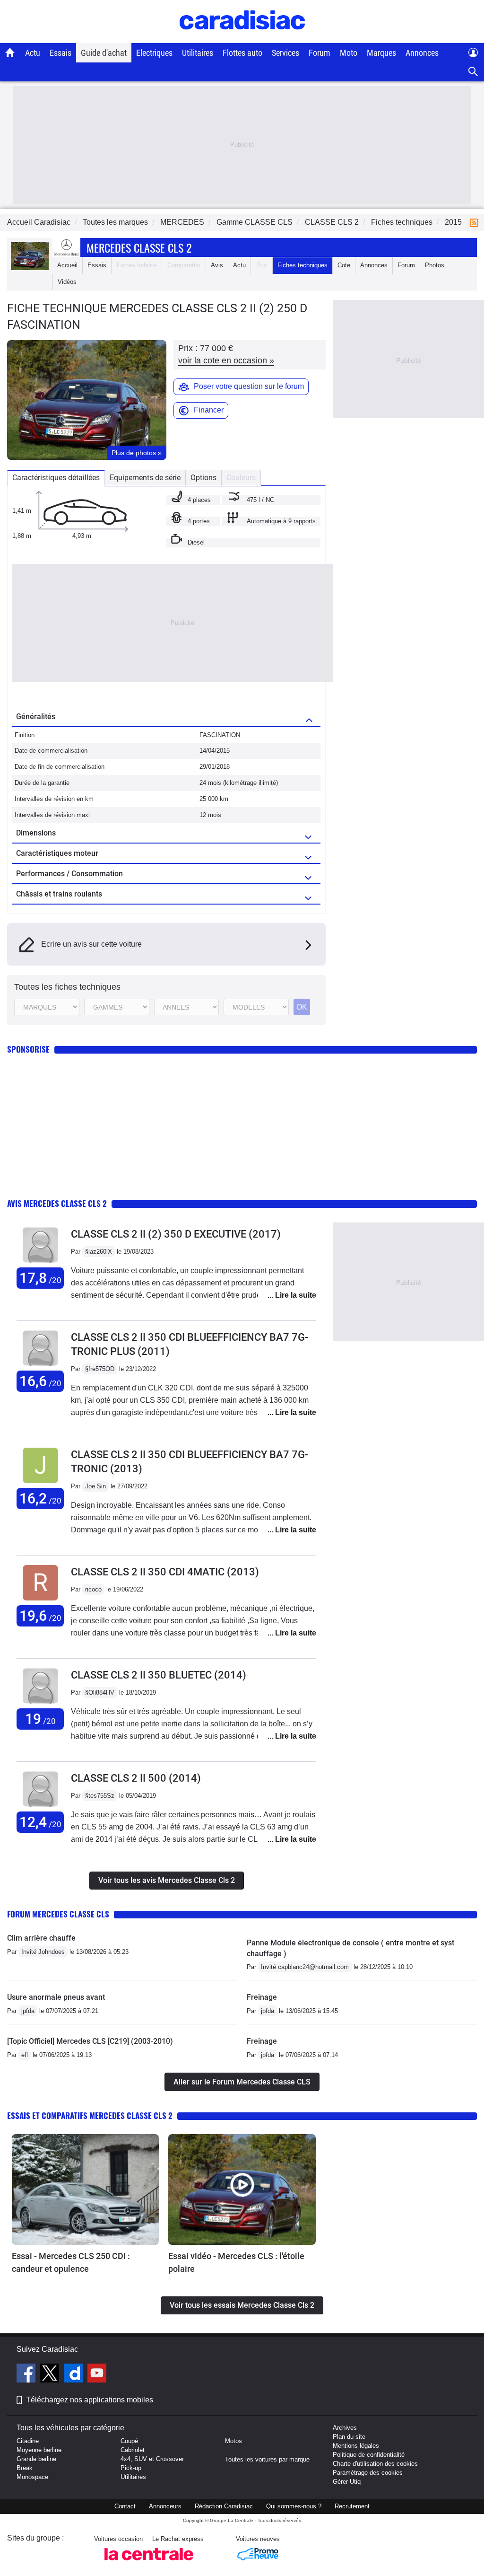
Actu (33, 53)
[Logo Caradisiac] (242, 38)
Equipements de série (145, 478)
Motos (233, 2441)
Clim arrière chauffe (41, 1938)
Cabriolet (133, 2450)
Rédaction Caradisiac (224, 2506)
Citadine (28, 2441)
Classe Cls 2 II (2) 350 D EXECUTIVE (176, 1234)
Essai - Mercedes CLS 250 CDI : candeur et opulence (71, 2262)
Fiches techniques (302, 265)
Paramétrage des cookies (368, 2473)
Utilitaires (198, 53)
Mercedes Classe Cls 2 (139, 247)
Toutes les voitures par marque (267, 2459)
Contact (125, 2506)
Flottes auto (242, 53)
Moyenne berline (39, 2450)
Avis (217, 265)
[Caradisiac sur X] (51, 2374)
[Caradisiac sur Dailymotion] (74, 2374)
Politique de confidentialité (369, 2455)
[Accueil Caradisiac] (10, 53)
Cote (344, 265)
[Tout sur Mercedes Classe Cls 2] (30, 268)
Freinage (262, 1997)
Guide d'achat (104, 53)
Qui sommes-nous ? (294, 2506)
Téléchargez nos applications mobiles (90, 2400)
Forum (320, 53)
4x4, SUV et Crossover (152, 2459)
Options (203, 478)
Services (285, 53)
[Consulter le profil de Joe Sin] (40, 1483)
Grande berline (36, 2459)
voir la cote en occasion (226, 360)
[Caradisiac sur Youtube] (97, 2374)
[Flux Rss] (476, 222)
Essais (60, 53)
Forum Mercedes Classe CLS (58, 1914)
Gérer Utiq (347, 2482)
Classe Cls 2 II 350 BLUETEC (159, 1675)
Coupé (129, 2441)
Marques (381, 53)
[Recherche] (473, 72)
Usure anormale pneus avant (56, 1997)
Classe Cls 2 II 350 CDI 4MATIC (165, 1572)
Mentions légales (356, 2446)
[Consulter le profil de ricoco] (40, 1601)
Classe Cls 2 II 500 (136, 1778)
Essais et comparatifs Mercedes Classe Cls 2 (90, 2115)
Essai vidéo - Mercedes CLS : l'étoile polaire (236, 2262)
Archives (345, 2428)
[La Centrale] (149, 2563)
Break (25, 2468)
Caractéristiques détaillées (56, 478)
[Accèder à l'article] (85, 2189)
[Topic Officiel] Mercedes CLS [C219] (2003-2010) (90, 2041)
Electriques (154, 53)
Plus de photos (137, 453)
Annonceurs (165, 2506)
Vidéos (67, 282)
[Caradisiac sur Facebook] (27, 2374)
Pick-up (131, 2468)
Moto (349, 53)
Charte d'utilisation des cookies (375, 2464)
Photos (435, 265)
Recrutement (352, 2506)
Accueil (67, 265)
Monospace (32, 2477)
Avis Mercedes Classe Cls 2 (57, 1203)
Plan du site (349, 2437)
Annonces (422, 53)
